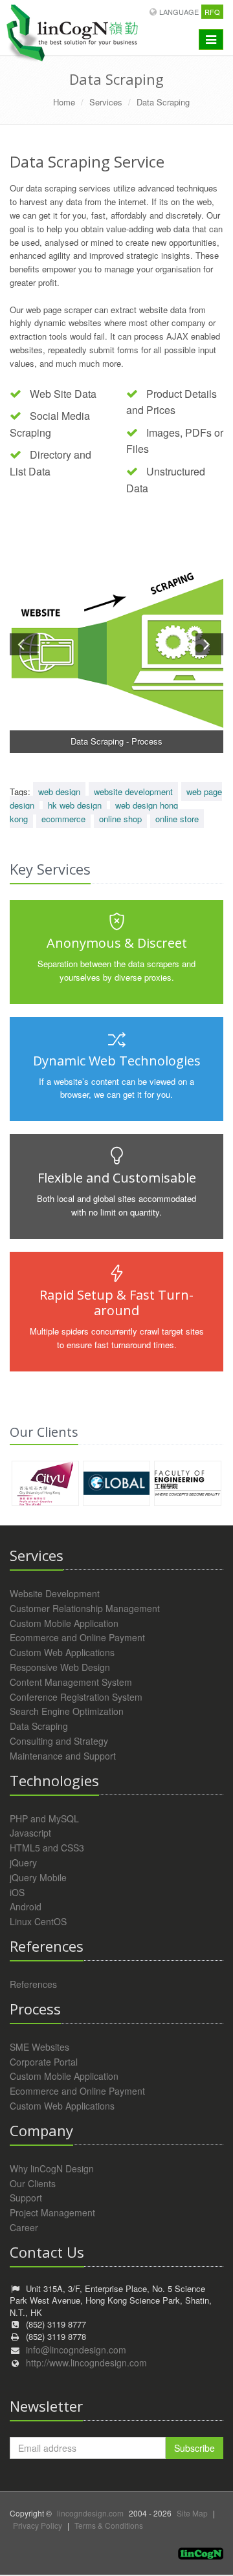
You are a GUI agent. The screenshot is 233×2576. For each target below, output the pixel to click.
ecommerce (63, 819)
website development (133, 791)
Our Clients (33, 2183)
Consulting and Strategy (59, 1741)
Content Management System (71, 1682)
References (33, 1984)
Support (26, 2198)
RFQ (212, 12)
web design (59, 791)
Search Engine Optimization (67, 1711)
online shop (120, 819)
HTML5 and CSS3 (47, 1848)
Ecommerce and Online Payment (77, 1637)
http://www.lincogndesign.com (86, 2363)
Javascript (30, 1833)
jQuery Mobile (38, 1877)
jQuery (23, 1862)
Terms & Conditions (109, 2525)
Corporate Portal (44, 2062)
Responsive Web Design (60, 1667)
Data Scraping (163, 102)
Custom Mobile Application (64, 1623)
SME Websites (39, 2047)
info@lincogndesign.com (76, 2350)
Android (26, 1906)
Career (24, 2227)
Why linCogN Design (52, 2168)
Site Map (192, 2513)
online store (177, 819)
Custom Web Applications (62, 1652)
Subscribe (194, 2448)
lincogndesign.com (90, 2513)
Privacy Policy (38, 2525)
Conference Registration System (76, 1697)
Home (64, 102)
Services (106, 102)
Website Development (55, 1593)
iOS (17, 1892)
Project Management (52, 2212)
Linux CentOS (38, 1921)
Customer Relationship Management (85, 1608)
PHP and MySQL (44, 1818)
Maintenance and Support (63, 1756)
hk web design (75, 805)
